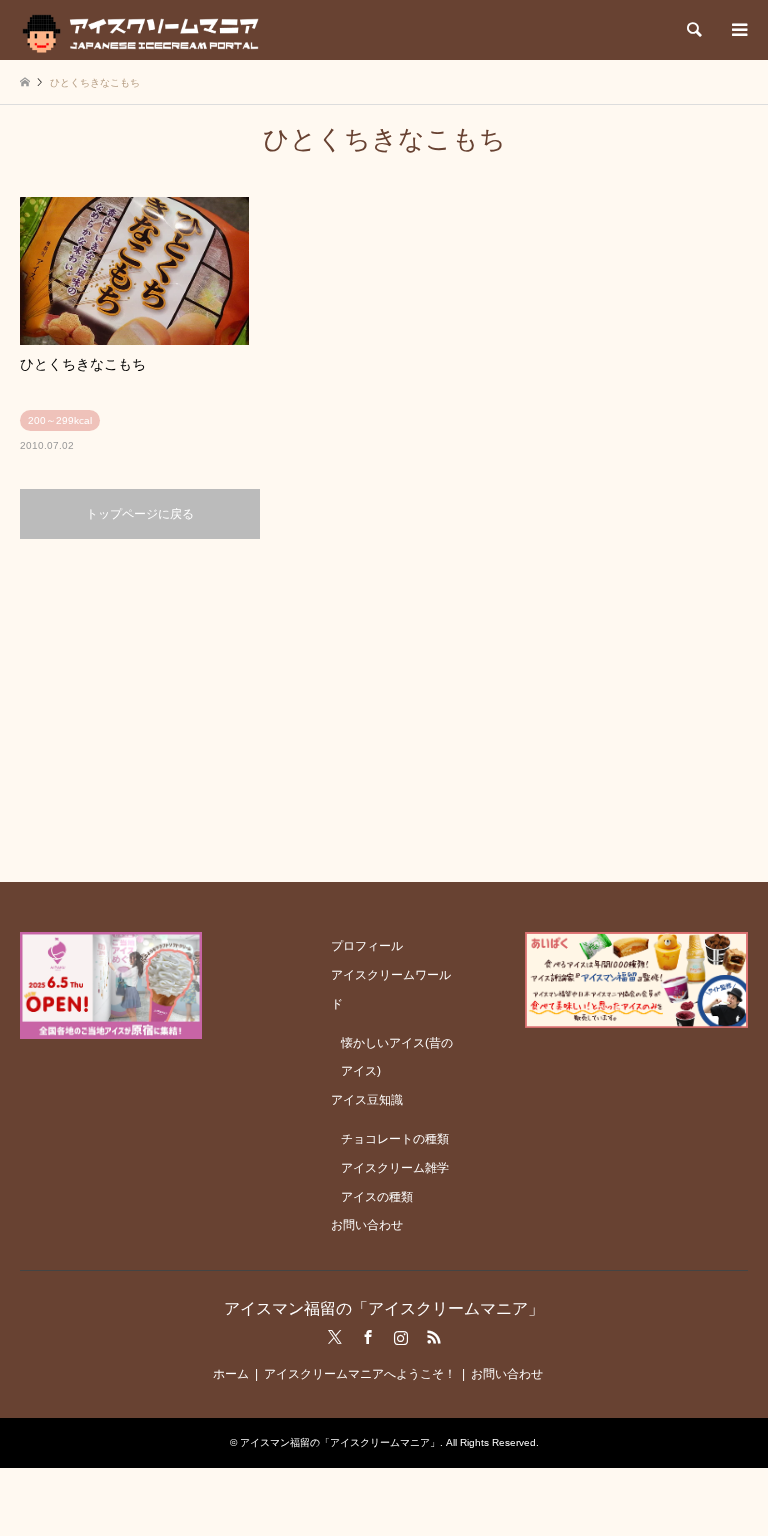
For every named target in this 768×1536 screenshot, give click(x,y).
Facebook (368, 1337)
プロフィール (367, 946)
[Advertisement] (384, 709)
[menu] (738, 30)
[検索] (693, 30)
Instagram (401, 1337)
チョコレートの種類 (395, 1139)
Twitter (335, 1337)
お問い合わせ (367, 1225)
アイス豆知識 (367, 1100)
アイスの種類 (377, 1197)
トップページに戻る (140, 514)
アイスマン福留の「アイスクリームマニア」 (384, 1308)
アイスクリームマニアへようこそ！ (360, 1374)
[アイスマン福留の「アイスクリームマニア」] (145, 30)
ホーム (231, 1374)
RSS (434, 1337)
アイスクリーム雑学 (395, 1168)
